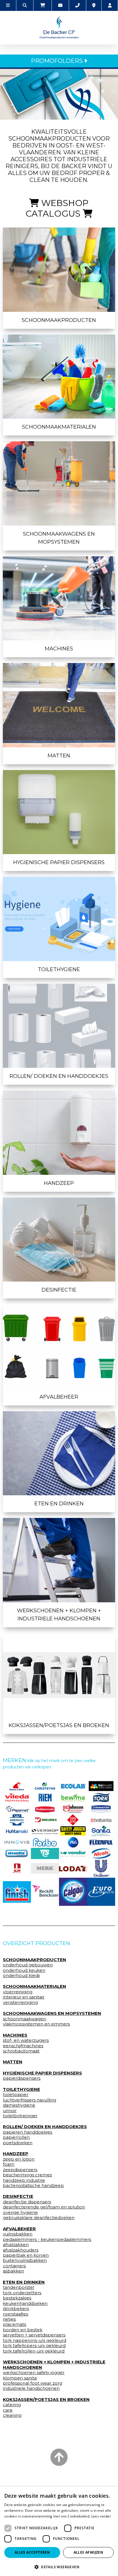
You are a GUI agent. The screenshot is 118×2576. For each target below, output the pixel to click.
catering (12, 2405)
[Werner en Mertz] (17, 1786)
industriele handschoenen (31, 2388)
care (8, 2410)
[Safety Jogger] (73, 1831)
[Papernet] (17, 1809)
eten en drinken (59, 1504)
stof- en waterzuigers (26, 2040)
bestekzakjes (17, 2298)
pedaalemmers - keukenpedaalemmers (47, 2239)
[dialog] (59, 2531)
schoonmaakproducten (59, 320)
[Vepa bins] (73, 1820)
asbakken (13, 2271)
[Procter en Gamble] (73, 1842)
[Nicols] (101, 1853)
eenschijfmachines (23, 2046)
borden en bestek (23, 2330)
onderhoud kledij (21, 1976)
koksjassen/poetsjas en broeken (59, 1725)
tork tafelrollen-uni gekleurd (34, 2351)
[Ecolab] (73, 1786)
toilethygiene (59, 969)
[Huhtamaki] (17, 1831)
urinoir (10, 2111)
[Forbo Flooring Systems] (45, 1842)
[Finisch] (17, 1892)
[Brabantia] (101, 1820)
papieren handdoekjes (27, 2132)
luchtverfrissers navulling (29, 2100)
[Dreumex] (45, 1820)
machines (59, 649)
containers (14, 2266)
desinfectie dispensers (27, 2202)
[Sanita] (101, 1831)
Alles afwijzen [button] (88, 2552)
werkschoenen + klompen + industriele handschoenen (59, 1615)
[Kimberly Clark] (101, 1809)
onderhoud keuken (24, 1970)
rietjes (9, 2319)
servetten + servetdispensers (34, 2335)
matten (59, 756)
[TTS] (45, 1853)
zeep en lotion (19, 2159)
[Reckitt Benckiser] (45, 1892)
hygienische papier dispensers (59, 862)
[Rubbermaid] (45, 1809)
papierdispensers (22, 2078)
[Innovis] (17, 1842)
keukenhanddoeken (25, 2303)
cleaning (12, 2415)
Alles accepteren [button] (32, 2552)
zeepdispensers (20, 2170)
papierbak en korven (26, 2255)
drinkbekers (16, 2309)
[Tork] (101, 1797)
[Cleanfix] (17, 1853)
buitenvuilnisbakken (25, 2260)
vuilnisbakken (18, 2234)
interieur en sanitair (24, 1997)
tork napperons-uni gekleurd (35, 2340)
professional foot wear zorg (33, 2383)
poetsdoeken (18, 2143)
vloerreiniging (18, 1992)
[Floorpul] (101, 1842)
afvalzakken (16, 2245)
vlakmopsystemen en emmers (36, 2024)
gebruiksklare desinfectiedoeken (39, 2218)
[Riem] (45, 1797)
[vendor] (73, 1853)
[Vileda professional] (17, 1797)
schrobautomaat (21, 2051)
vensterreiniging (20, 2003)
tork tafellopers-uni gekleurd (34, 2346)
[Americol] (17, 1820)
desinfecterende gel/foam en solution (44, 2207)
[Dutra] (17, 1868)
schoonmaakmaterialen (59, 427)
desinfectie (59, 1290)
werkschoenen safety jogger (34, 2373)
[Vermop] (45, 1831)
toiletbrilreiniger (20, 2116)
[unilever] (101, 1868)
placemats (14, 2324)
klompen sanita (20, 2378)
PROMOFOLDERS (58, 61)
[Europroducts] (101, 1892)
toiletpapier (16, 2095)
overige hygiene (20, 2213)
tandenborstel (18, 2287)
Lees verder (101, 2516)
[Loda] (73, 1869)
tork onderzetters (22, 2293)
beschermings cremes (27, 2175)
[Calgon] (73, 1892)
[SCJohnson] (73, 1809)
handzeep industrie (24, 2180)
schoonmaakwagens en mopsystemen (59, 538)
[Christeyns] (45, 1786)
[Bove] (45, 1868)
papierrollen (16, 2137)
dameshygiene (19, 2105)
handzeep (59, 1183)
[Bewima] (73, 1797)
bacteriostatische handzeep (33, 2186)
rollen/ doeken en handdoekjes (59, 1076)
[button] (59, 2567)
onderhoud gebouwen (28, 1965)
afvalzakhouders (21, 2250)
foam (9, 2164)
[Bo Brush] (101, 1786)
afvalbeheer (59, 1397)
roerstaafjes (15, 2314)
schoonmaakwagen (24, 2019)
